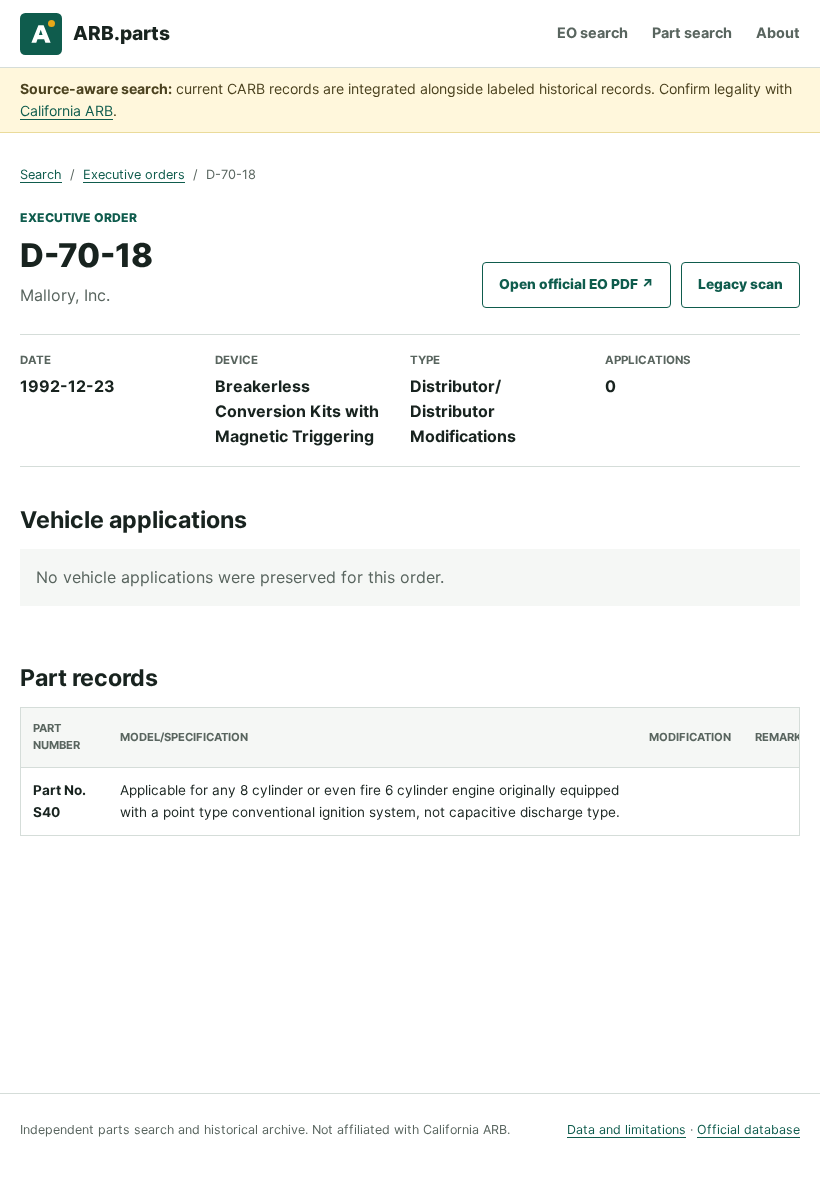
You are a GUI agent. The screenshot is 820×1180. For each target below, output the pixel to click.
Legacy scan (740, 284)
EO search (592, 32)
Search (41, 174)
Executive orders (134, 174)
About (778, 32)
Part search (692, 32)
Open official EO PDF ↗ (576, 284)
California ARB (66, 110)
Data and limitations (626, 1129)
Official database (748, 1129)
